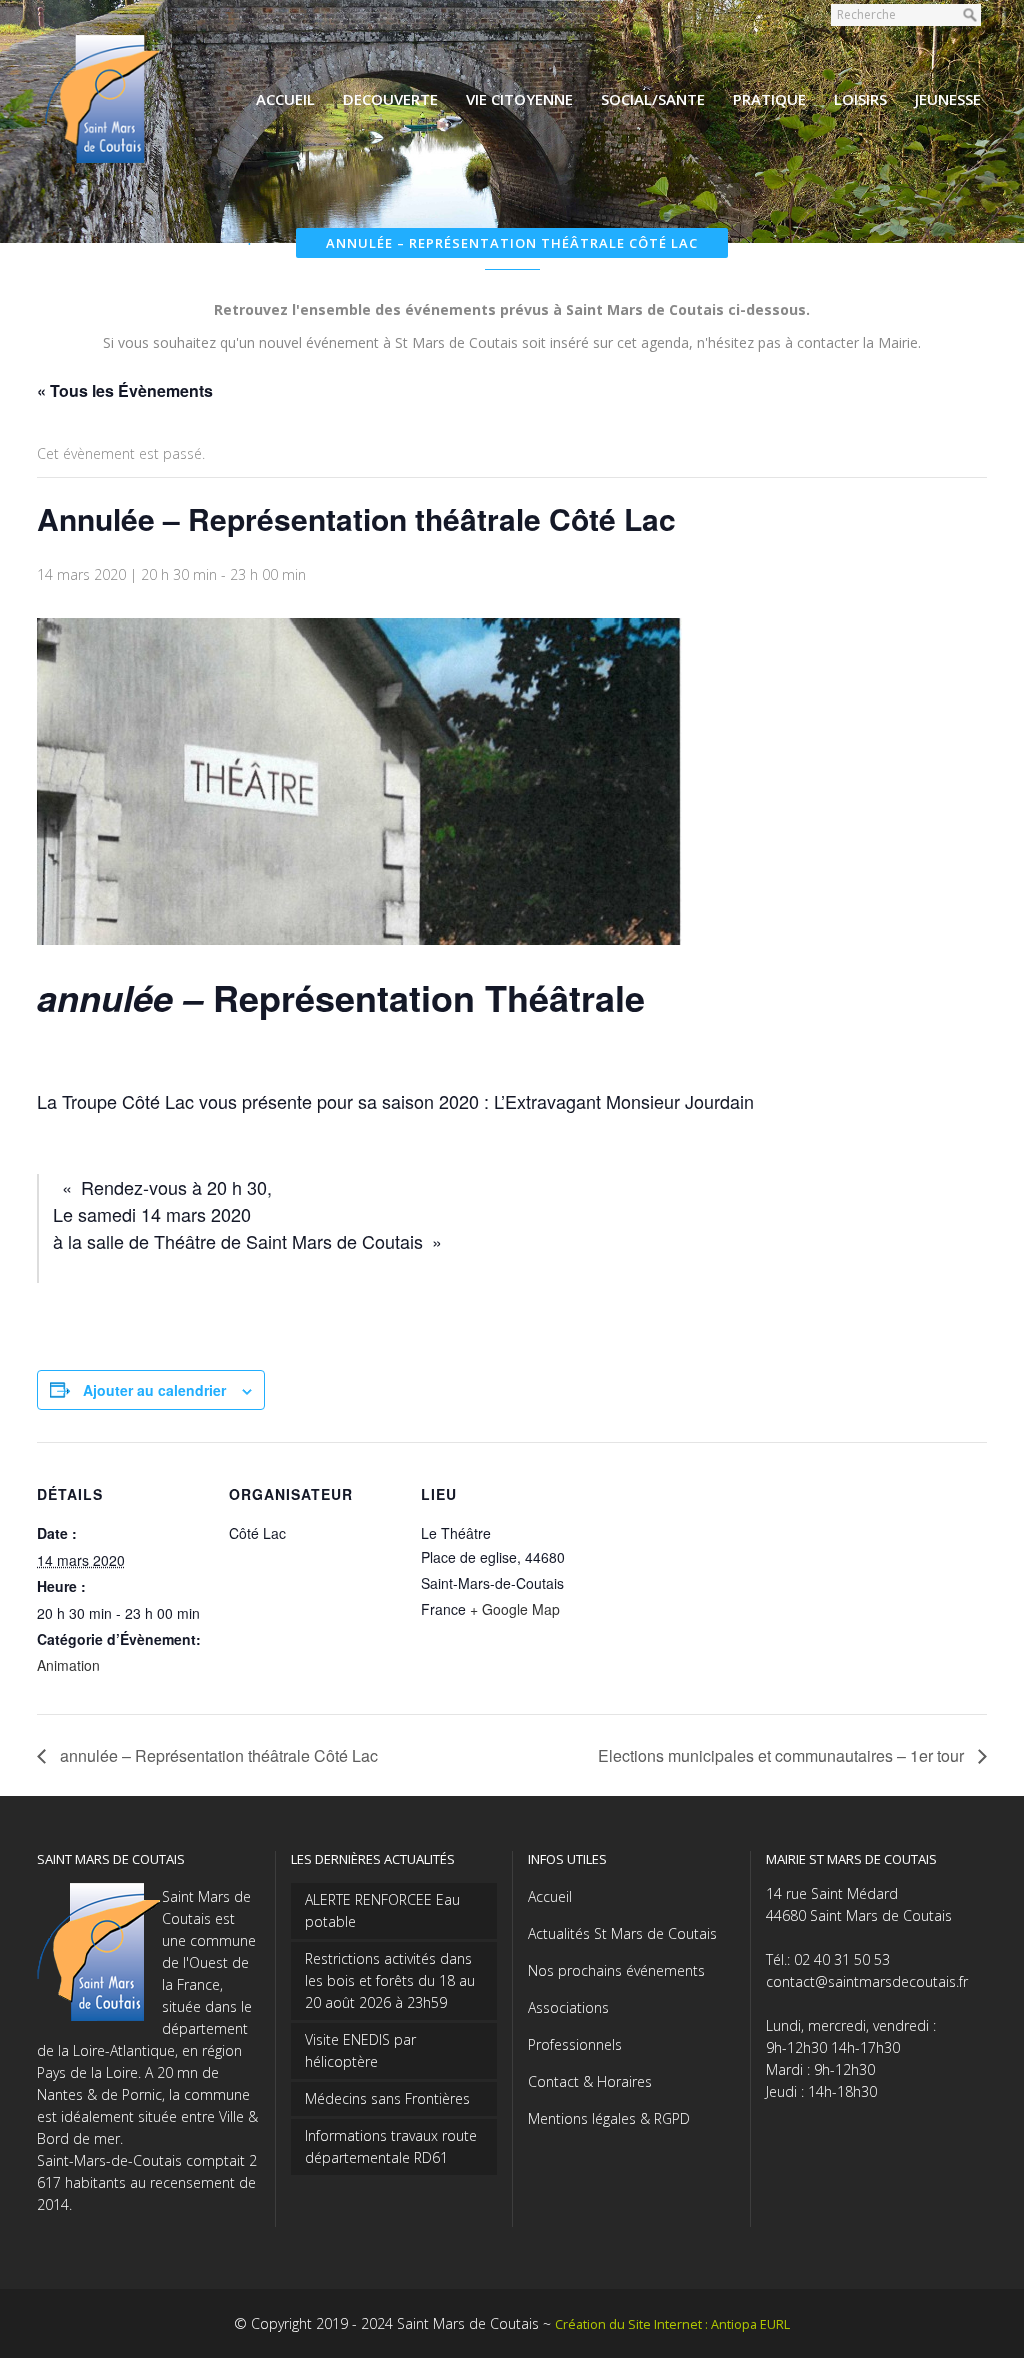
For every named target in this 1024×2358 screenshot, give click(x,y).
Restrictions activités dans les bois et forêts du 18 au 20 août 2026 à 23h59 (390, 1980)
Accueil (550, 1896)
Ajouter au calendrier (154, 1390)
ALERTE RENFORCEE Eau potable (382, 1910)
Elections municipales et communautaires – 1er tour (783, 1755)
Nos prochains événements (616, 1970)
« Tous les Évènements (125, 390)
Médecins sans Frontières (387, 2098)
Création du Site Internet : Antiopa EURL (672, 2324)
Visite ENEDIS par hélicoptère (360, 2050)
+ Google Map (515, 1609)
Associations (568, 2007)
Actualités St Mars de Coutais (622, 1933)
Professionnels (575, 2044)
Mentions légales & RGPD (609, 2118)
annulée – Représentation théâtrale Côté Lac (217, 1755)
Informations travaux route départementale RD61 (391, 2146)
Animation (68, 1665)
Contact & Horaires (590, 2081)
